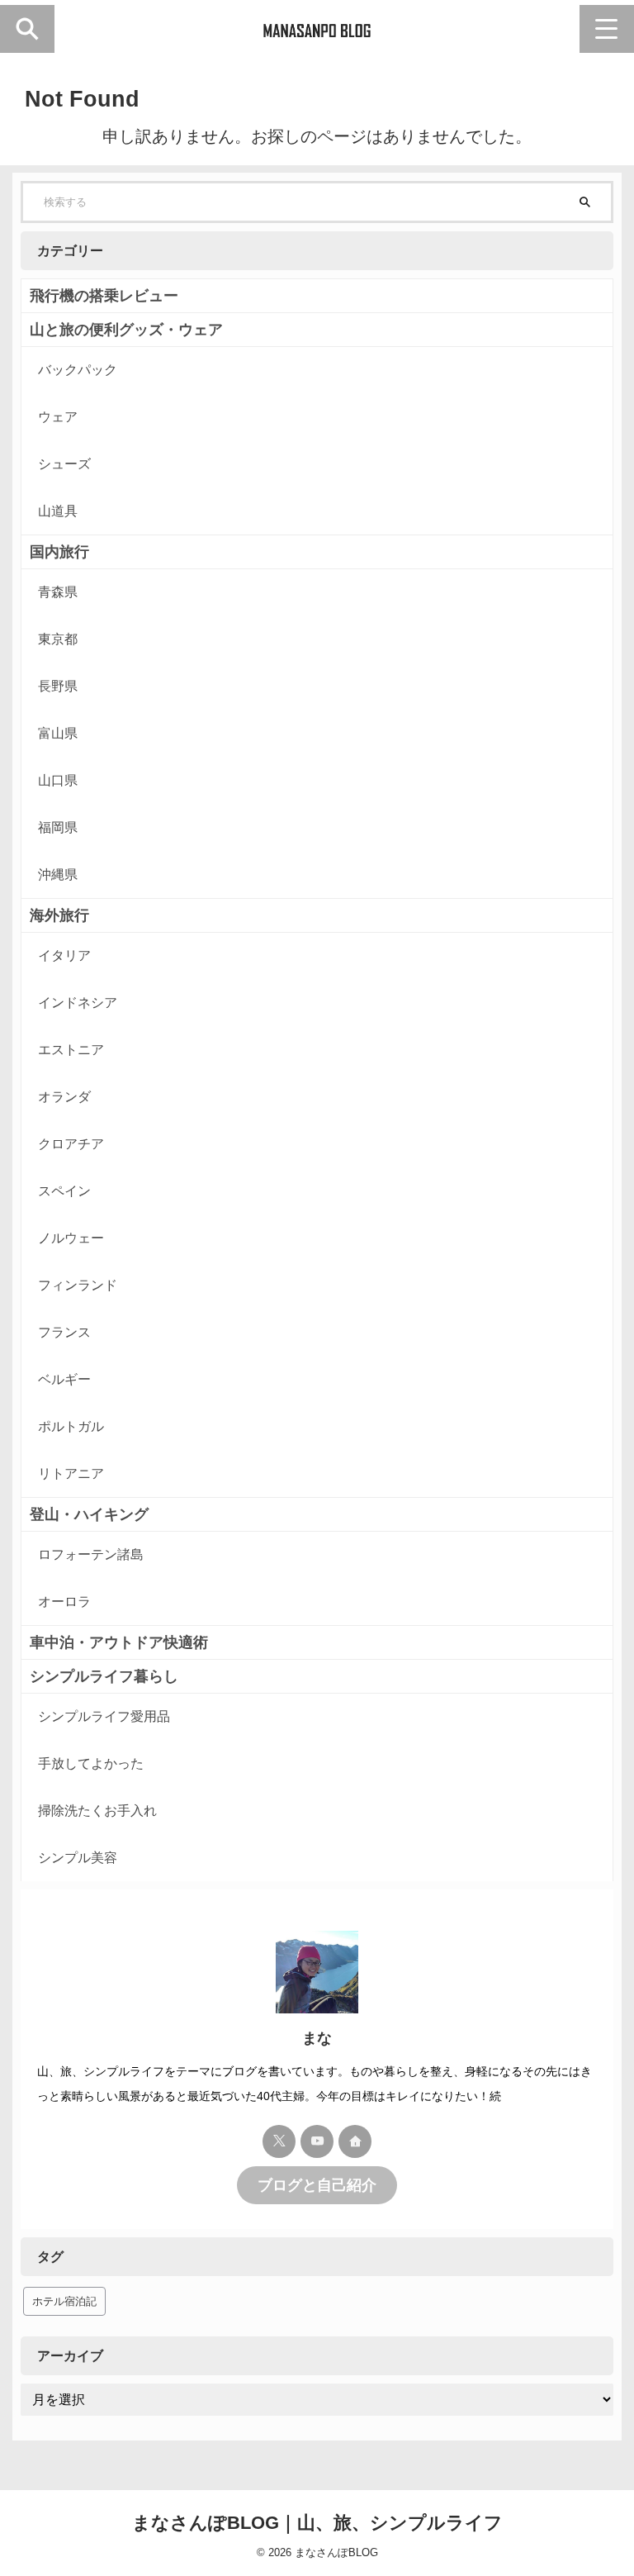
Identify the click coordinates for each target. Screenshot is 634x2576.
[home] (355, 2141)
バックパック (78, 370)
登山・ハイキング (89, 1514)
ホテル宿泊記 (64, 2301)
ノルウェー (71, 1238)
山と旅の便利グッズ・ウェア (126, 330)
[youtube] (317, 2141)
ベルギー (64, 1379)
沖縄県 (58, 875)
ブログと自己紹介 (317, 2185)
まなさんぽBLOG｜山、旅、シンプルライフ (317, 2523)
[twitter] (279, 2141)
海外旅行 (59, 915)
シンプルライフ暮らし (104, 1676)
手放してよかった (91, 1763)
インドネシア (78, 1003)
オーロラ (64, 1602)
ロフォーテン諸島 (91, 1554)
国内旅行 (59, 552)
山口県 (58, 780)
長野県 (58, 686)
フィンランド (78, 1285)
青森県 (58, 592)
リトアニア (71, 1473)
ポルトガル (71, 1426)
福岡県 (58, 827)
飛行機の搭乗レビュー (104, 296)
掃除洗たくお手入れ (97, 1811)
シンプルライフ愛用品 (104, 1716)
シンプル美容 (78, 1858)
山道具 (58, 511)
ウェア (58, 417)
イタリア (64, 955)
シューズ (64, 464)
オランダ (64, 1097)
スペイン (64, 1191)
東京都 (58, 639)
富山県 (58, 733)
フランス (64, 1332)
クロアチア (71, 1144)
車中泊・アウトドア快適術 (119, 1642)
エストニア (71, 1050)
